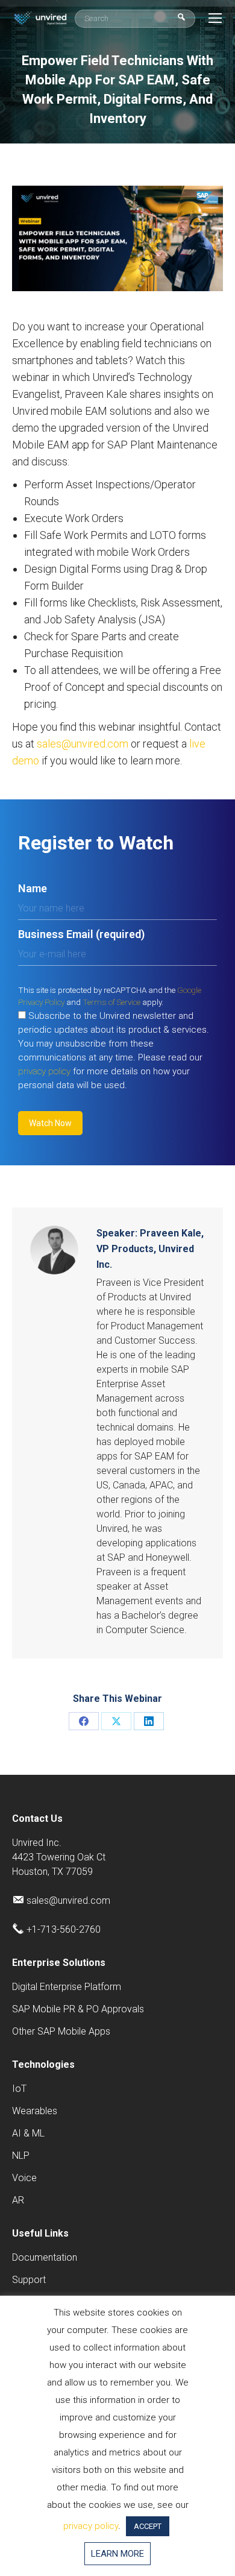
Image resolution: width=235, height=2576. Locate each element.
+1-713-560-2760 (64, 1929)
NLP (21, 2156)
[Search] (181, 18)
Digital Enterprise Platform (67, 1987)
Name (33, 888)
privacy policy (44, 1071)
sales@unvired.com (83, 744)
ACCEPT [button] (148, 2526)
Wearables (35, 2111)
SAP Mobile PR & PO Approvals (78, 2009)
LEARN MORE (117, 2554)
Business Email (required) (81, 934)
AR (18, 2200)
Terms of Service (111, 1002)
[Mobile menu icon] (215, 18)
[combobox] (135, 19)
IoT (19, 2089)
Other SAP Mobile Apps (61, 2031)
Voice (24, 2178)
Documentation (45, 2257)
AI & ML (28, 2133)
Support (29, 2280)
